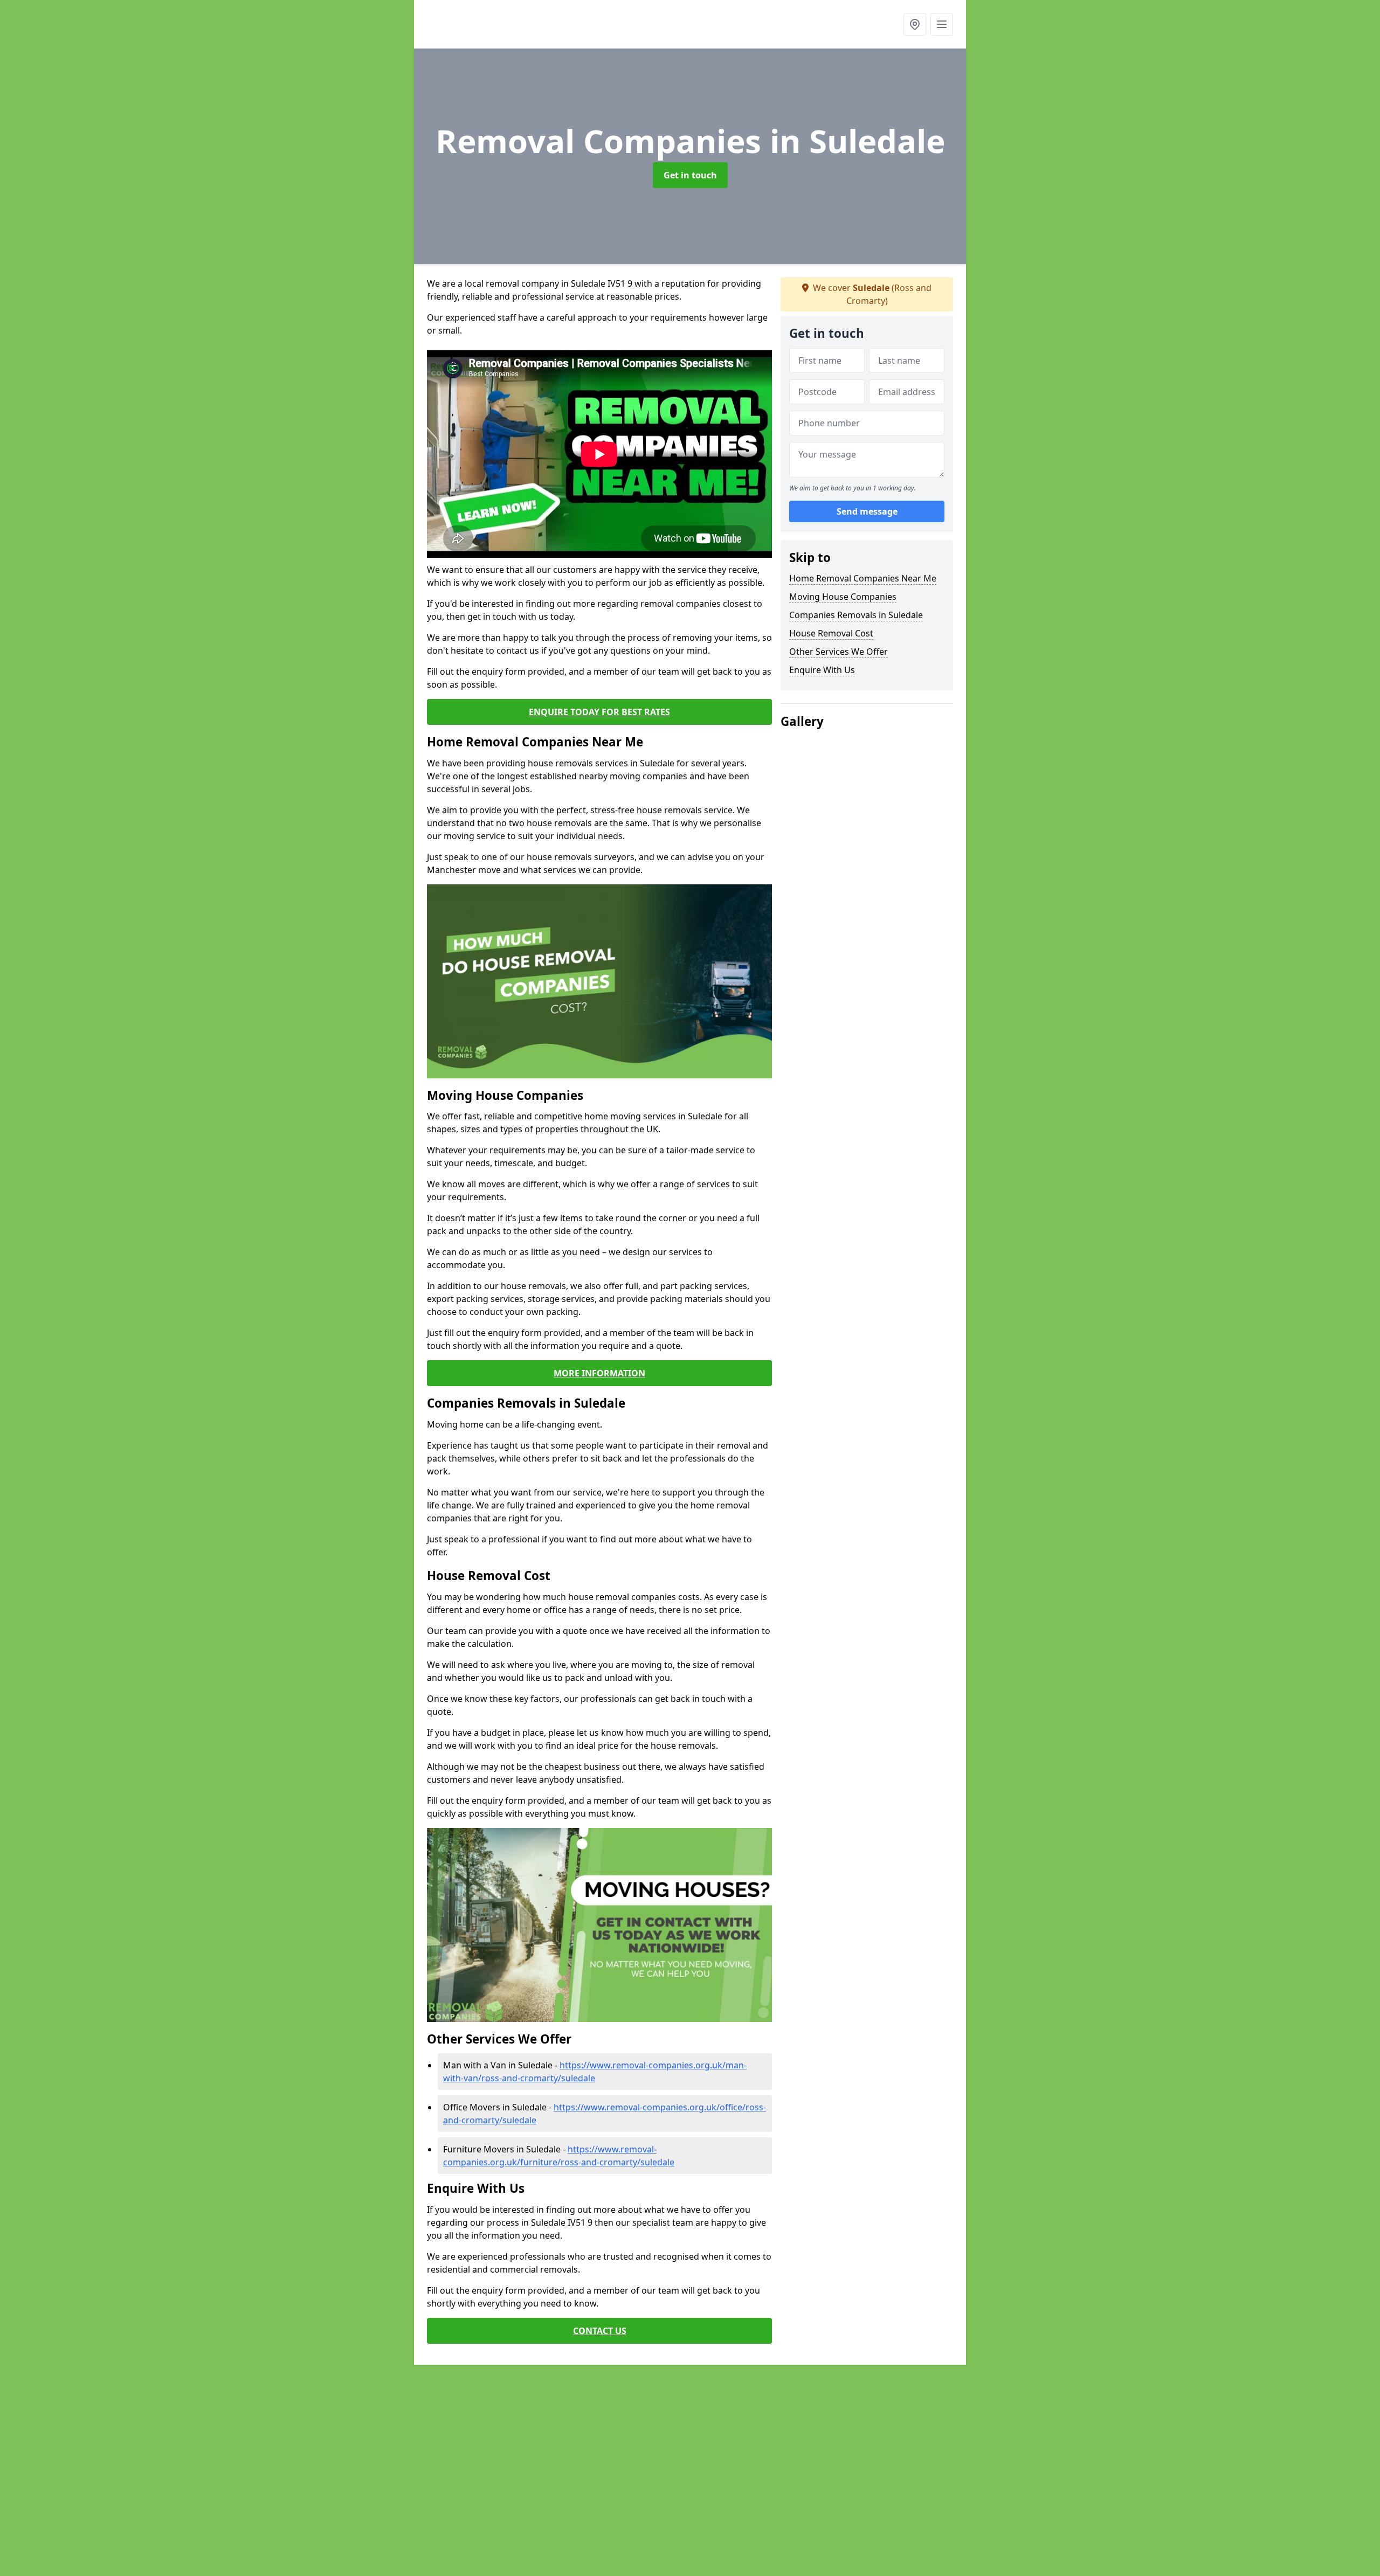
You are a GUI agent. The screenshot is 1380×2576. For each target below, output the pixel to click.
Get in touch (690, 175)
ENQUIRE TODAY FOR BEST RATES (599, 712)
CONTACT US (600, 2331)
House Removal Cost (831, 633)
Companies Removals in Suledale (856, 615)
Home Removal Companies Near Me (863, 578)
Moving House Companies (843, 597)
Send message (867, 511)
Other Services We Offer (839, 652)
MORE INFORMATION (599, 1373)
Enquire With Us (822, 670)
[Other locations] (915, 24)
